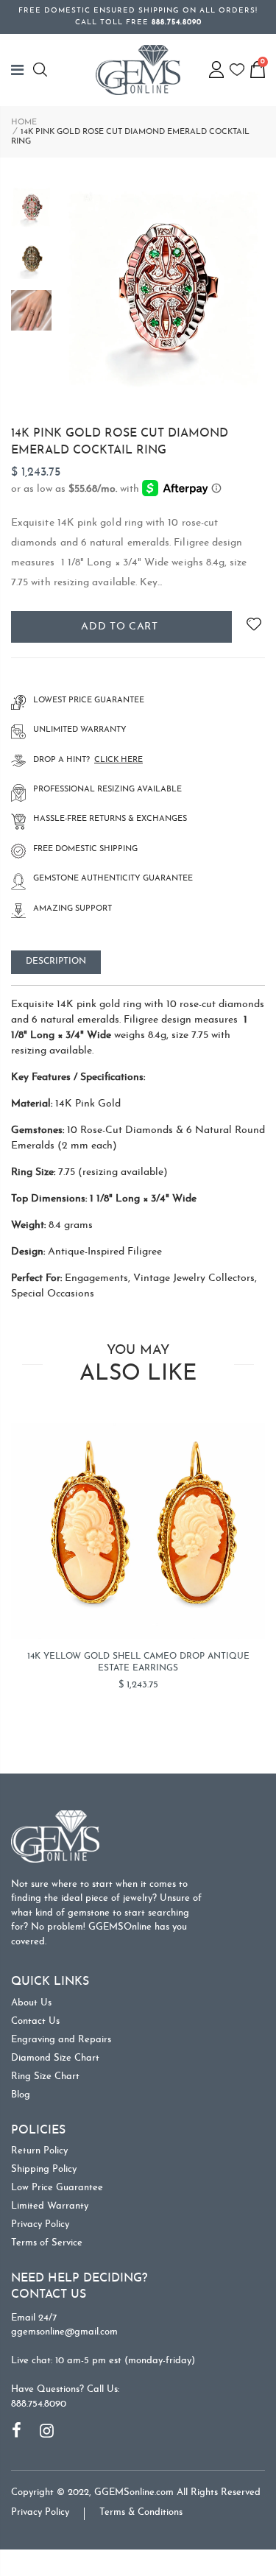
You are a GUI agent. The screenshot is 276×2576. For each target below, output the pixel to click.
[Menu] (22, 70)
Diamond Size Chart (55, 2058)
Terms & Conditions (141, 2512)
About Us (31, 2003)
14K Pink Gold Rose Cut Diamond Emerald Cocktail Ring (120, 442)
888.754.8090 (39, 2404)
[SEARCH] (42, 70)
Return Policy (39, 2151)
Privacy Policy (40, 2224)
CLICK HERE (118, 760)
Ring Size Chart (45, 2076)
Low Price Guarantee (57, 2188)
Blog (21, 2095)
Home (24, 123)
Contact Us (35, 2021)
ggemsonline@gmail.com (64, 2332)
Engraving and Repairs (61, 2040)
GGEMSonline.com (134, 2492)
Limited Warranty (50, 2206)
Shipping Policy (44, 2169)
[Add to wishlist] (254, 627)
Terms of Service (47, 2243)
